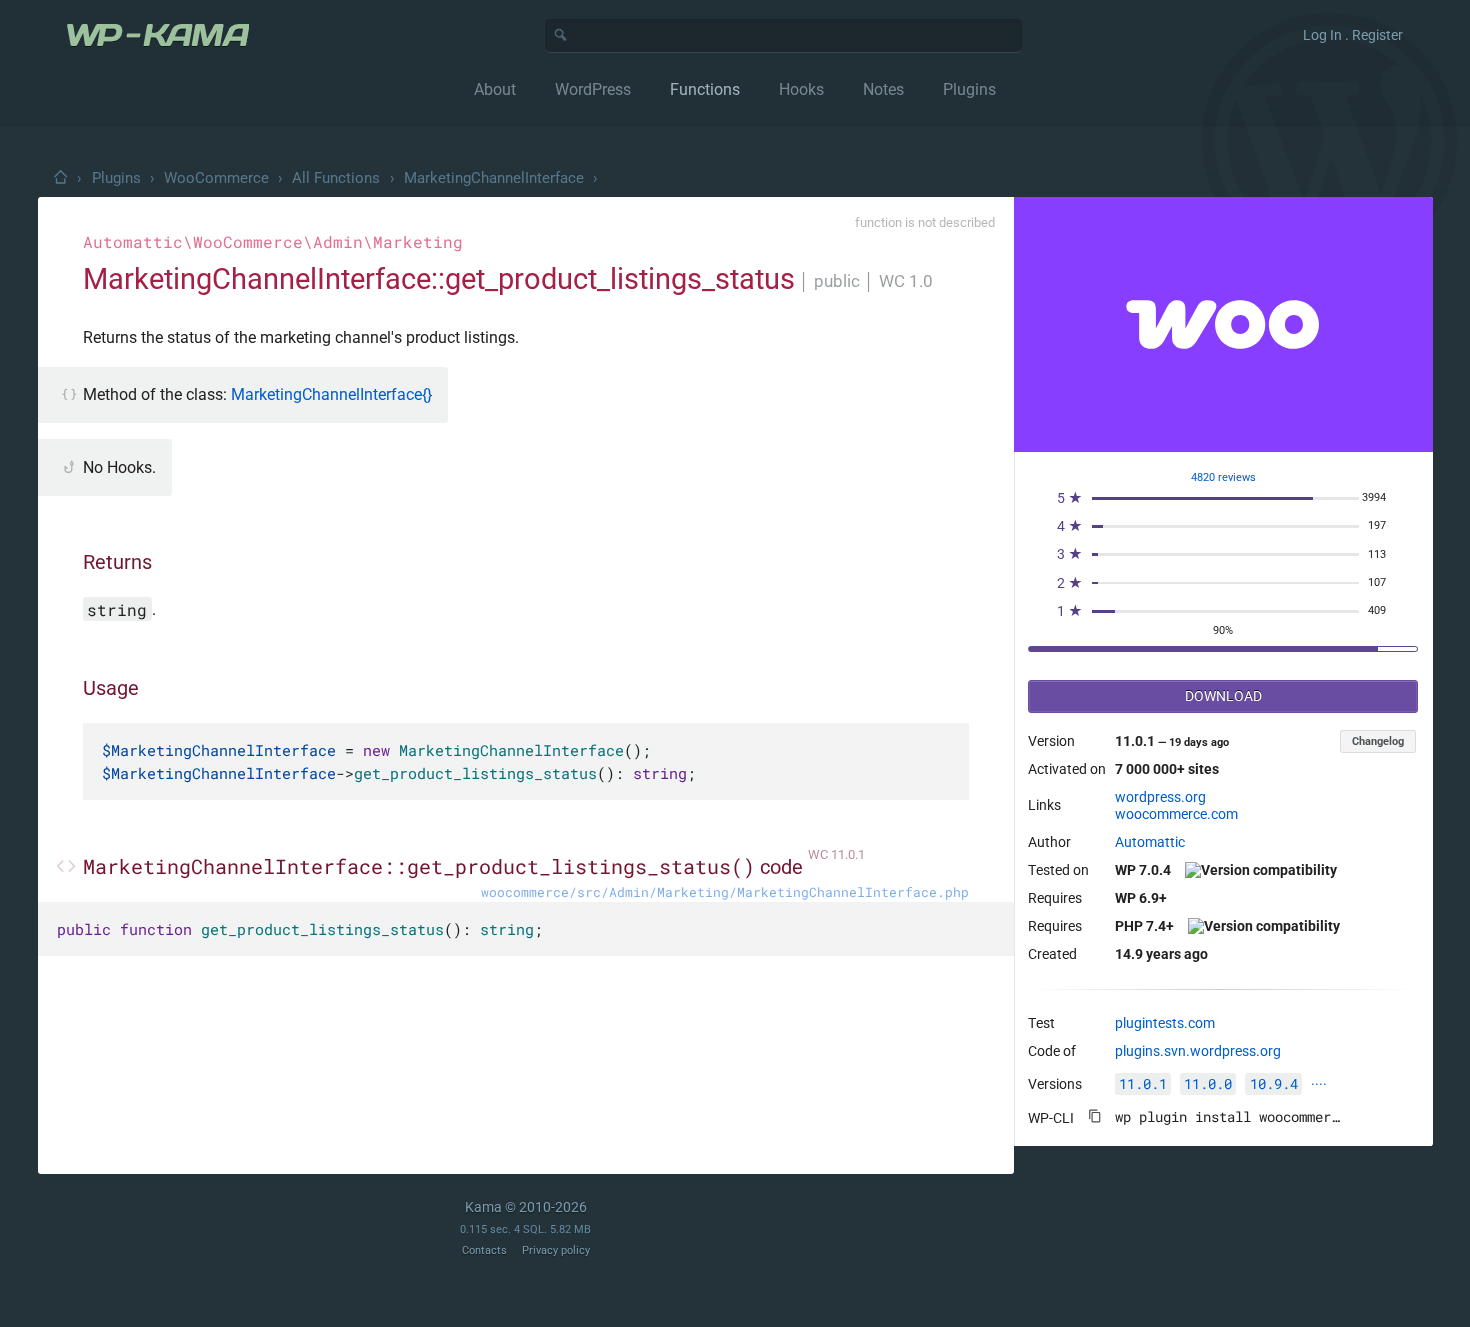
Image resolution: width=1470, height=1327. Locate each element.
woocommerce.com (1176, 814)
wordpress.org (1160, 797)
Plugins (116, 178)
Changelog (1378, 741)
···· (1319, 1084)
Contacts (484, 1250)
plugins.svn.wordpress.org (1198, 1051)
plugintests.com (1165, 1023)
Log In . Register (1353, 35)
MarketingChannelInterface (494, 178)
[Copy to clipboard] (1095, 1116)
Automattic (1150, 842)
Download (1223, 696)
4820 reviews (1223, 477)
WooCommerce (216, 178)
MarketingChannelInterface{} (331, 394)
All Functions (336, 178)
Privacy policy (556, 1250)
